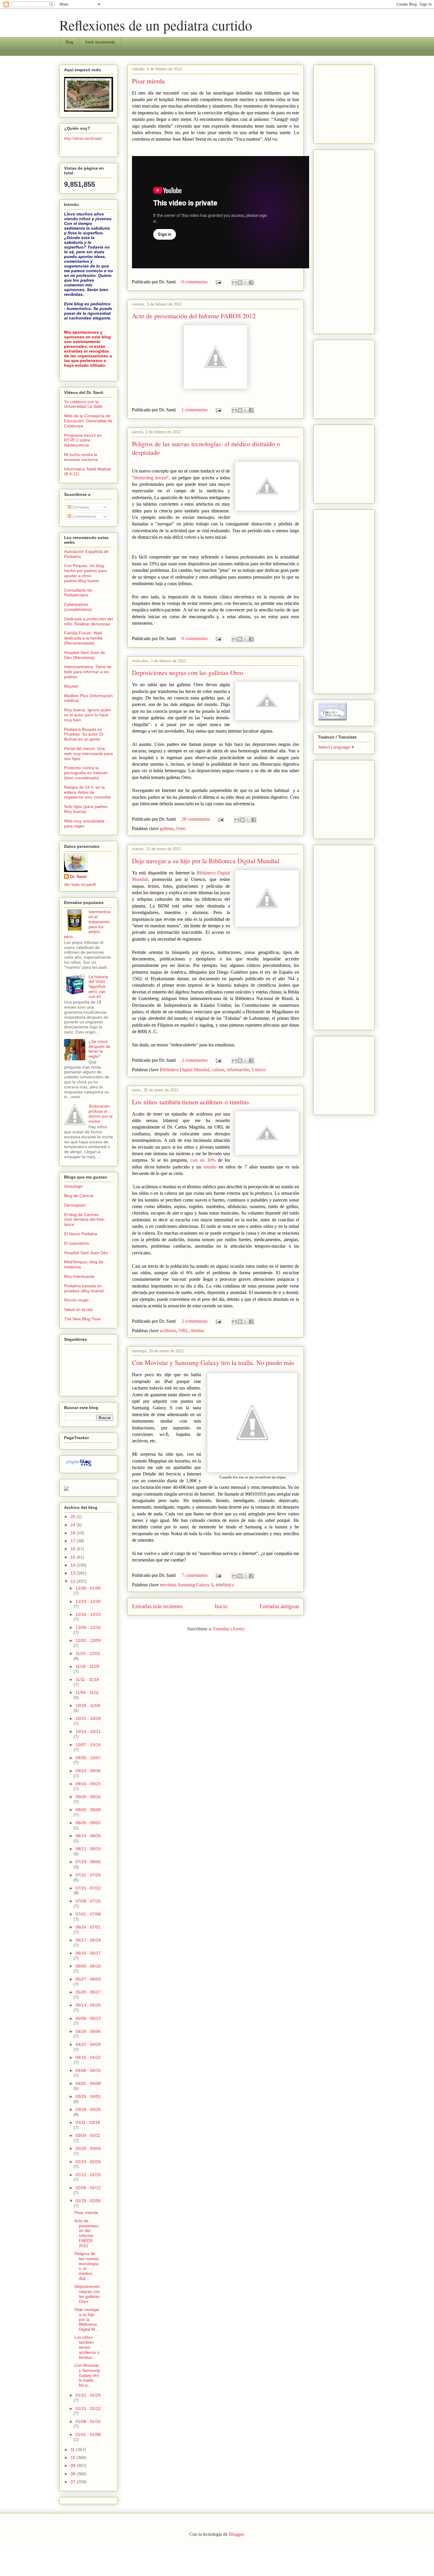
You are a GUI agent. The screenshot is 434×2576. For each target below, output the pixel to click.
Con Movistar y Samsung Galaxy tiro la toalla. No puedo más (213, 1362)
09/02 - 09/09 (88, 1810)
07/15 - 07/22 (88, 1888)
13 (74, 1573)
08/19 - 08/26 (88, 1836)
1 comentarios (195, 410)
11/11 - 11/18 (87, 1679)
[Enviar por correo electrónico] (234, 283)
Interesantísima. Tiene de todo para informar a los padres (88, 672)
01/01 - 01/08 (88, 2434)
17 (74, 1541)
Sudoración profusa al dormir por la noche (101, 1113)
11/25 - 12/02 (88, 1653)
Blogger (236, 2534)
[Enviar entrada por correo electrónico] (218, 282)
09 (74, 2465)
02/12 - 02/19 (88, 2175)
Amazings (73, 1186)
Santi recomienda (100, 42)
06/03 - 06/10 (88, 1966)
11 (73, 2450)
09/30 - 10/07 (88, 1758)
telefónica (225, 1585)
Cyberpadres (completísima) (78, 607)
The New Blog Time (82, 1319)
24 (74, 1525)
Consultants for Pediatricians (78, 593)
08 (74, 2474)
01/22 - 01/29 (88, 2395)
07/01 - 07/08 (88, 1914)
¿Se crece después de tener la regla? (99, 1049)
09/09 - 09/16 (88, 1797)
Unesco (259, 1070)
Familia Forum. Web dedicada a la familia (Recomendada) (83, 638)
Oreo (181, 828)
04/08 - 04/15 (88, 2070)
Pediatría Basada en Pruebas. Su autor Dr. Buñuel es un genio (84, 734)
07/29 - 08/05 (88, 1862)
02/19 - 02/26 (88, 2162)
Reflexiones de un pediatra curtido (156, 25)
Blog (69, 42)
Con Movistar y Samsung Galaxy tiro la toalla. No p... (87, 2375)
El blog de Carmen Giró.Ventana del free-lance (85, 1220)
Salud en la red (78, 1309)
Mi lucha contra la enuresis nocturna (81, 457)
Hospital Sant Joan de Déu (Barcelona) (85, 655)
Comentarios (84, 516)
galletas (167, 828)
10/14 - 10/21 (88, 1731)
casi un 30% (204, 1160)
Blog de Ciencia (79, 1196)
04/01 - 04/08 (88, 2083)
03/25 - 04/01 (88, 2096)
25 (74, 1517)
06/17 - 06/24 (88, 1940)
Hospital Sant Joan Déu (86, 1253)
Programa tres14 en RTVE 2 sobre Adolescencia (83, 440)
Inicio (221, 1606)
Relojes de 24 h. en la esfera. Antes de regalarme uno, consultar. (88, 792)
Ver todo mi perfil (80, 884)
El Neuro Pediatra (81, 1234)
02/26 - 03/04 (88, 2148)
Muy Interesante (79, 1276)
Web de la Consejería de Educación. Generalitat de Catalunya (88, 421)
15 (74, 1557)
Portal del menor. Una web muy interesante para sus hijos (88, 754)
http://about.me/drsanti (83, 138)
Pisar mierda (148, 81)
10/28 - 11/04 (88, 1705)
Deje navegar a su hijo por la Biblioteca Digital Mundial (206, 861)
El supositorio (77, 1243)
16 (74, 1549)
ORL (183, 1331)
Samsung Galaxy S (196, 1585)
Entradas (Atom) (229, 1629)
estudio (210, 1167)
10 (74, 2457)
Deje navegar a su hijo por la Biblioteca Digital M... (87, 2319)
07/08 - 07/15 (88, 1901)
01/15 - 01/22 (88, 2408)
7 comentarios (195, 1575)
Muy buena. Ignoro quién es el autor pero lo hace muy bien (88, 715)
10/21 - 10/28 (88, 1718)
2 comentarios (195, 1060)
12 (74, 1581)
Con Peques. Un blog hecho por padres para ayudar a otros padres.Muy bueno (85, 573)
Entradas (80, 507)
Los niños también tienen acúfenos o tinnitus (191, 1102)
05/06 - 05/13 (88, 2018)
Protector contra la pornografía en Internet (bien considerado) (86, 773)
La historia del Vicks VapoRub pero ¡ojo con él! (98, 987)
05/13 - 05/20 (88, 2005)
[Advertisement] (336, 103)
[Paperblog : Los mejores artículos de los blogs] (79, 1466)
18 (74, 1533)
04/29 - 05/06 (88, 2031)
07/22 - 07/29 (88, 1875)
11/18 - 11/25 (88, 1666)
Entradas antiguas (279, 1606)
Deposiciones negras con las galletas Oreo (188, 672)
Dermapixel (75, 1205)
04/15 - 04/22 (88, 2057)
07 (74, 2482)
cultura (218, 1070)
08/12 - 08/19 (88, 1849)
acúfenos (168, 1331)
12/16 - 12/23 (88, 1614)
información (238, 1070)
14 (74, 1565)
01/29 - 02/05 (88, 2201)
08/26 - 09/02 (88, 1823)
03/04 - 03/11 (88, 2135)
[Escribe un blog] (240, 283)
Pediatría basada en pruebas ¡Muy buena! (84, 1288)
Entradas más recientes (157, 1606)
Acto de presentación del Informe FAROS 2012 (194, 316)
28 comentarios (196, 819)
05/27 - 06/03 (88, 1979)
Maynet (71, 686)
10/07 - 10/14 (88, 1745)
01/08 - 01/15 (88, 2421)
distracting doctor (150, 478)
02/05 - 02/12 (88, 2188)
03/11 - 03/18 (88, 2122)
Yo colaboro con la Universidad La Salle (83, 404)
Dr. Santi (78, 876)
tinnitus (198, 1331)
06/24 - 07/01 (88, 1927)
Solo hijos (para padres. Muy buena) (86, 809)
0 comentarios (195, 282)
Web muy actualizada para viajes (84, 823)
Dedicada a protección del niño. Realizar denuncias (88, 621)
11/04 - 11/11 (87, 1692)
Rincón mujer (76, 1300)
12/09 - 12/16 (88, 1627)
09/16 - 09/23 (88, 1784)
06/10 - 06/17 (88, 1953)
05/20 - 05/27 (88, 1992)
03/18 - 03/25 (88, 2109)
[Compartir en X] (246, 283)
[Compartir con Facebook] (251, 283)
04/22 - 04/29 (88, 2044)
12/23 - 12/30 (88, 1601)
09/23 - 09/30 (88, 1771)
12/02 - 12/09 (88, 1640)
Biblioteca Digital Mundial (185, 1070)
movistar (168, 1585)
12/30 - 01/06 (88, 1588)
